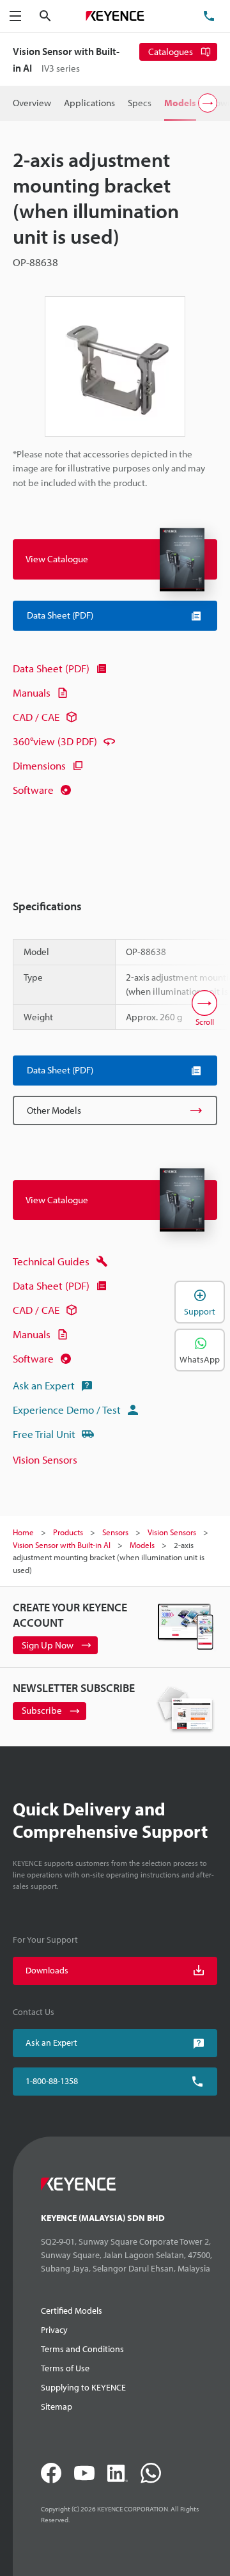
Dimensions (39, 765)
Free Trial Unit (44, 1434)
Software (33, 790)
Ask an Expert (44, 1385)
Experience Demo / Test (67, 1410)
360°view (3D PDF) (55, 741)
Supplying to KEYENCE (83, 2387)
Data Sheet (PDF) (51, 668)
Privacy (54, 2330)
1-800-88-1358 (52, 2081)
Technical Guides (51, 1261)
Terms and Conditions (82, 2349)
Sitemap (57, 2406)
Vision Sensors (45, 1459)
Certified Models (72, 2311)
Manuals (32, 692)
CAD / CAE (36, 717)
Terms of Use (65, 2368)
